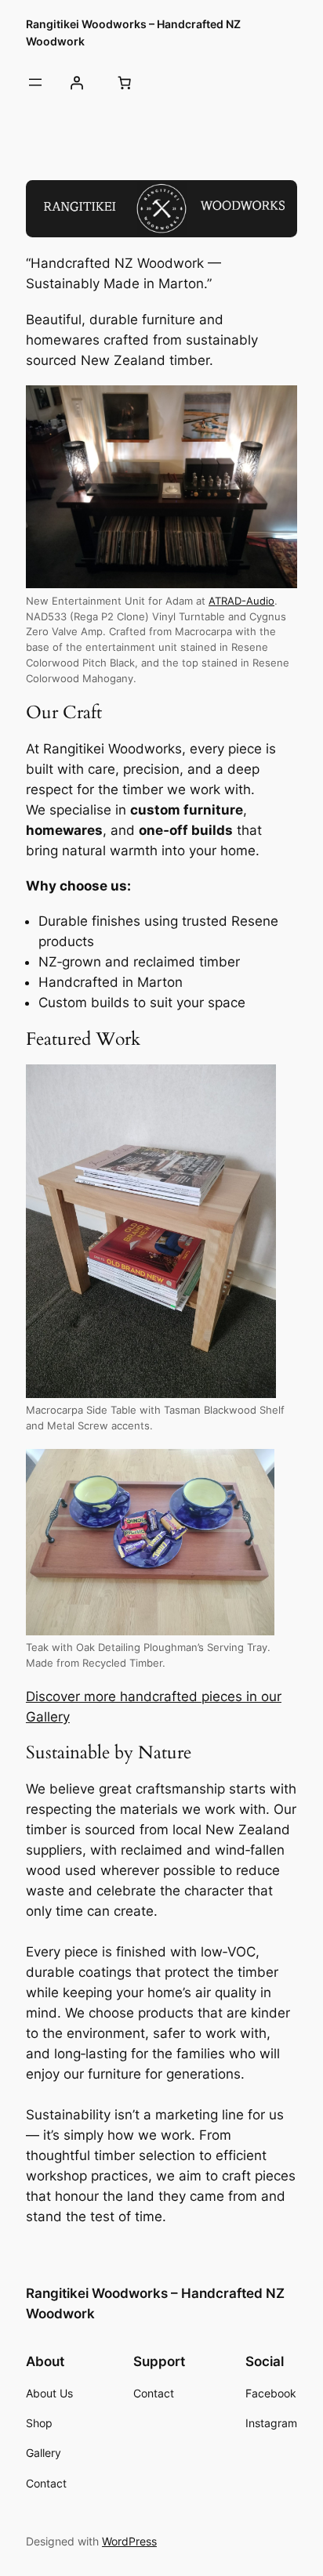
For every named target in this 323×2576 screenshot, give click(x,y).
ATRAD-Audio (241, 601)
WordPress (129, 2541)
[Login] (76, 82)
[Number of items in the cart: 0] (124, 82)
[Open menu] (35, 82)
